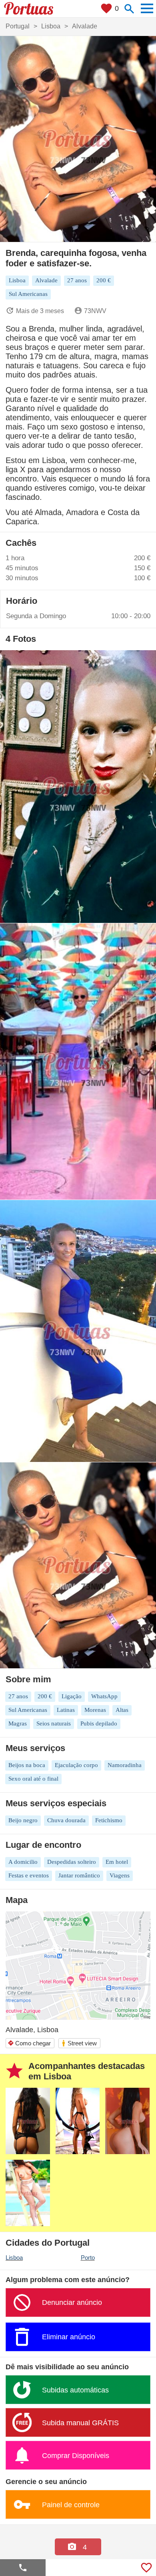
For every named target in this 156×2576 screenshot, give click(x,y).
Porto (88, 2257)
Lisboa (14, 2257)
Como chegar (29, 2043)
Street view (79, 2043)
